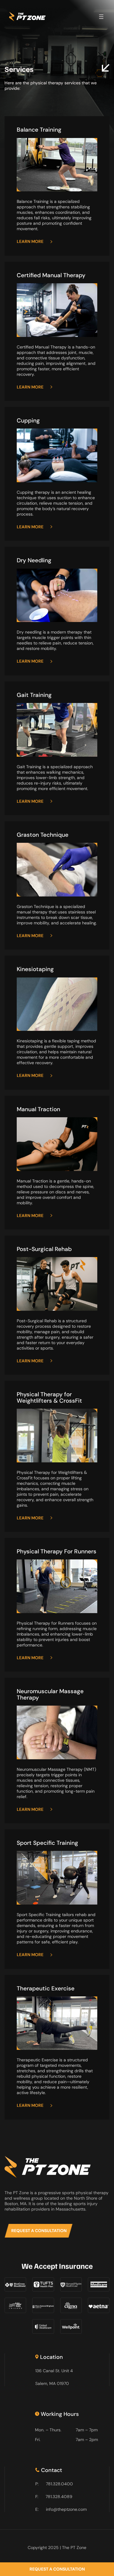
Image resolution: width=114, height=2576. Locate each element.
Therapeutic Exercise (46, 1989)
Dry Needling (34, 560)
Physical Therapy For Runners (57, 1552)
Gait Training (34, 695)
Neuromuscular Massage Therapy (50, 1695)
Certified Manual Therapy (51, 275)
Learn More (30, 241)
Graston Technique (43, 835)
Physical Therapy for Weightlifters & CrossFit (49, 1398)
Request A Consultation (57, 2569)
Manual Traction (38, 1109)
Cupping (28, 421)
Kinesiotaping (35, 969)
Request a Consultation (39, 2231)
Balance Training (39, 130)
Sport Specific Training (47, 1843)
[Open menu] (101, 17)
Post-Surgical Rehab (44, 1249)
